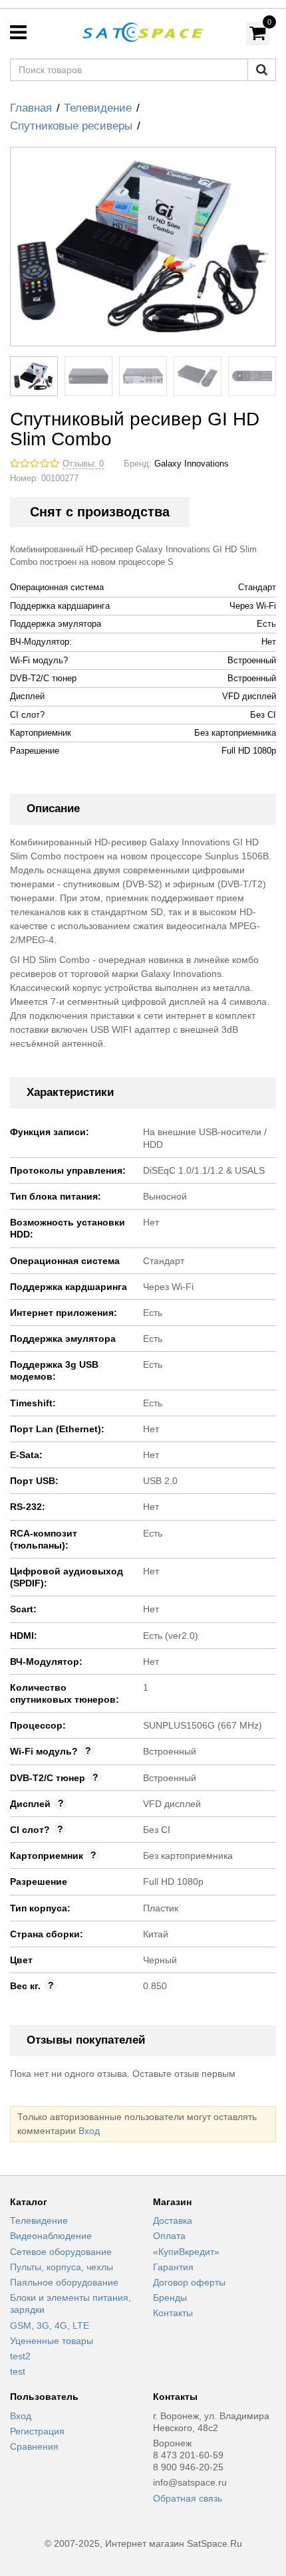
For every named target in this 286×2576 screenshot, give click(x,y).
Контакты (173, 2313)
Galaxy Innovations (192, 464)
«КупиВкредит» (186, 2252)
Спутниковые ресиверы (71, 126)
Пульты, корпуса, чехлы (62, 2267)
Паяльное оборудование (64, 2282)
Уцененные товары (52, 2341)
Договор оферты (189, 2282)
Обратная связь (188, 2498)
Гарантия (173, 2267)
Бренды (170, 2298)
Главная (31, 108)
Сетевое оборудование (61, 2252)
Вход (89, 2131)
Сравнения (34, 2446)
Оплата (169, 2236)
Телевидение (98, 108)
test (18, 2371)
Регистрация (37, 2431)
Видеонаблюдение (51, 2236)
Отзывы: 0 (83, 464)
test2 (20, 2356)
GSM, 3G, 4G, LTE (50, 2325)
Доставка (173, 2220)
